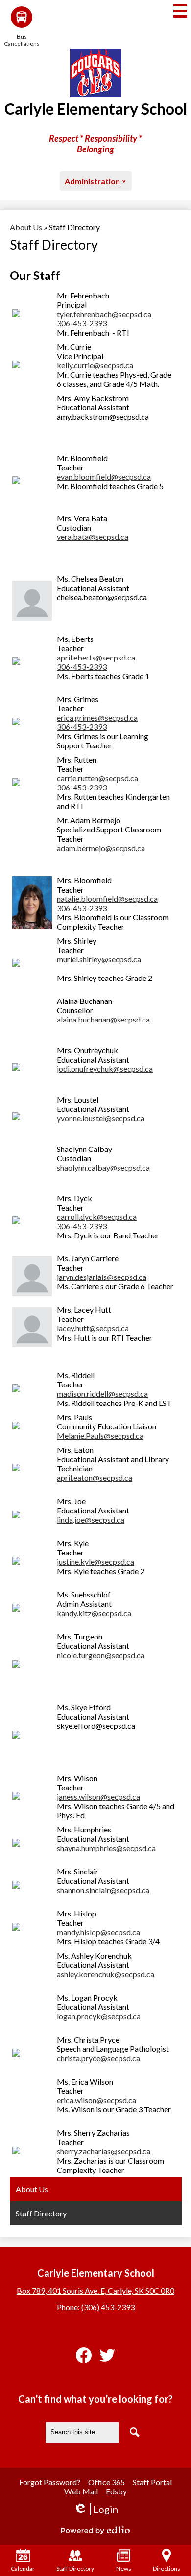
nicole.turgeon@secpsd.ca (101, 1655)
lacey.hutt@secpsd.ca (93, 1328)
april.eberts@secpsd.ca (96, 657)
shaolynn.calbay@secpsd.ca (103, 1167)
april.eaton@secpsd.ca (95, 1478)
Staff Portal (152, 2482)
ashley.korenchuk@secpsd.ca (106, 1974)
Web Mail (81, 2491)
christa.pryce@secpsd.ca (98, 2058)
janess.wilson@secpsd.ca (98, 1797)
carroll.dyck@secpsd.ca (97, 1217)
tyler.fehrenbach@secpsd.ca (104, 314)
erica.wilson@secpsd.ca (96, 2100)
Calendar (23, 2568)
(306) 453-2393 (108, 2307)
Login (96, 2509)
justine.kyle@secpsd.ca (95, 1562)
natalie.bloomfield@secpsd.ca (107, 899)
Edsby (116, 2491)
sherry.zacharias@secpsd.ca (104, 2151)
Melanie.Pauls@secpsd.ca (100, 1436)
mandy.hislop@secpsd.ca (98, 1932)
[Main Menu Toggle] (180, 11)
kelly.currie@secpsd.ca (95, 365)
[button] (96, 181)
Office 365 (107, 2482)
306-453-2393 (82, 323)
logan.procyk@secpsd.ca (99, 2016)
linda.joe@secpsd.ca (91, 1520)
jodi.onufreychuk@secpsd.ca (105, 1069)
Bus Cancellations (22, 40)
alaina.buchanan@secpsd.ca (103, 1019)
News (124, 2568)
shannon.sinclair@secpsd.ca (103, 1890)
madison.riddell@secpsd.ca (102, 1394)
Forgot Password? (50, 2482)
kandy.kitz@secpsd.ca (94, 1613)
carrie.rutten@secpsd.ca (97, 778)
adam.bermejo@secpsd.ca (101, 848)
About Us (26, 227)
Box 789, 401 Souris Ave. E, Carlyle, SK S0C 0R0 (95, 2290)
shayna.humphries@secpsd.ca (106, 1848)
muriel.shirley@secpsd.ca (99, 959)
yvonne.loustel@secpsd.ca (101, 1118)
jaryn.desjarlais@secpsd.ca (102, 1277)
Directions (167, 2568)
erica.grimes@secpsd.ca (97, 717)
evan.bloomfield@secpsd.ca (104, 477)
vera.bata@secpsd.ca (93, 537)
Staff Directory (75, 2568)
